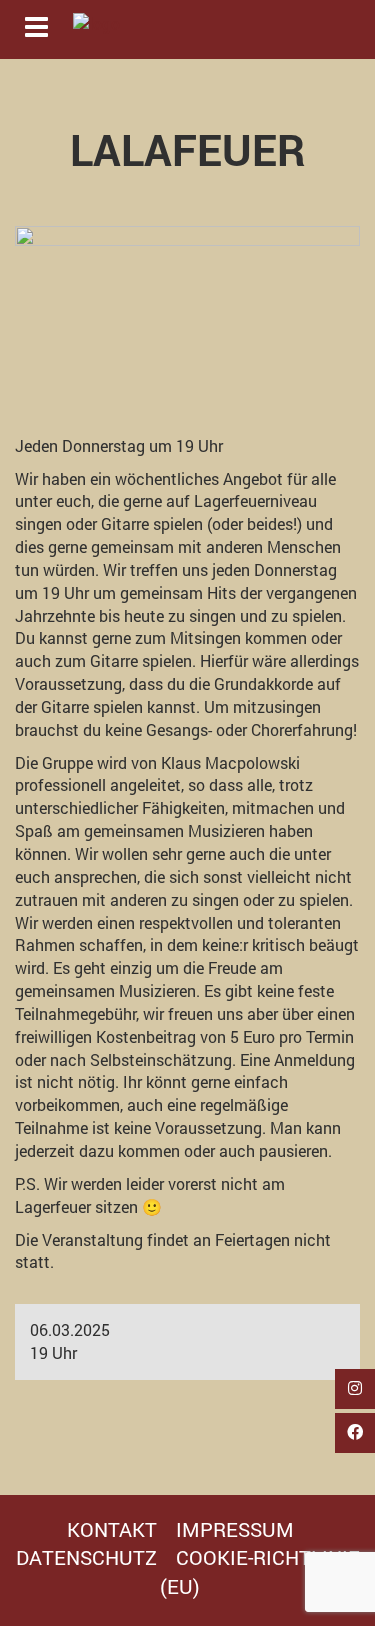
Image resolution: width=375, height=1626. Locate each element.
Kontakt (112, 1529)
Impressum (235, 1529)
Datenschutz (86, 1557)
